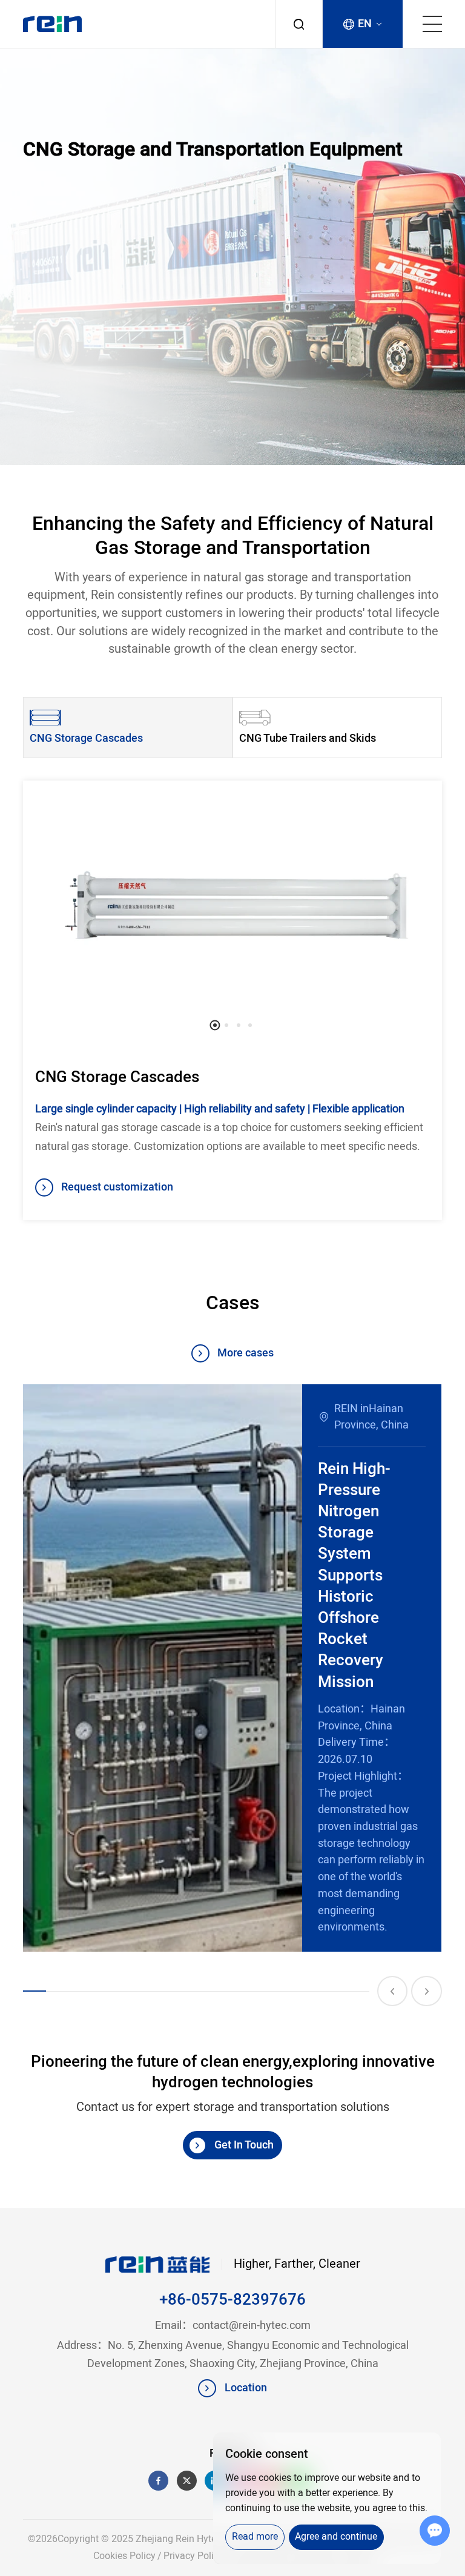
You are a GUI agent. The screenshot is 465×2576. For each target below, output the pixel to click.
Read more (255, 2537)
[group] (232, 1668)
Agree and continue (336, 2537)
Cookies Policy (124, 2556)
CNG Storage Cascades (86, 738)
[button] (215, 1025)
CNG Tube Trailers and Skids (308, 738)
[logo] (52, 24)
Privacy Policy (193, 2556)
